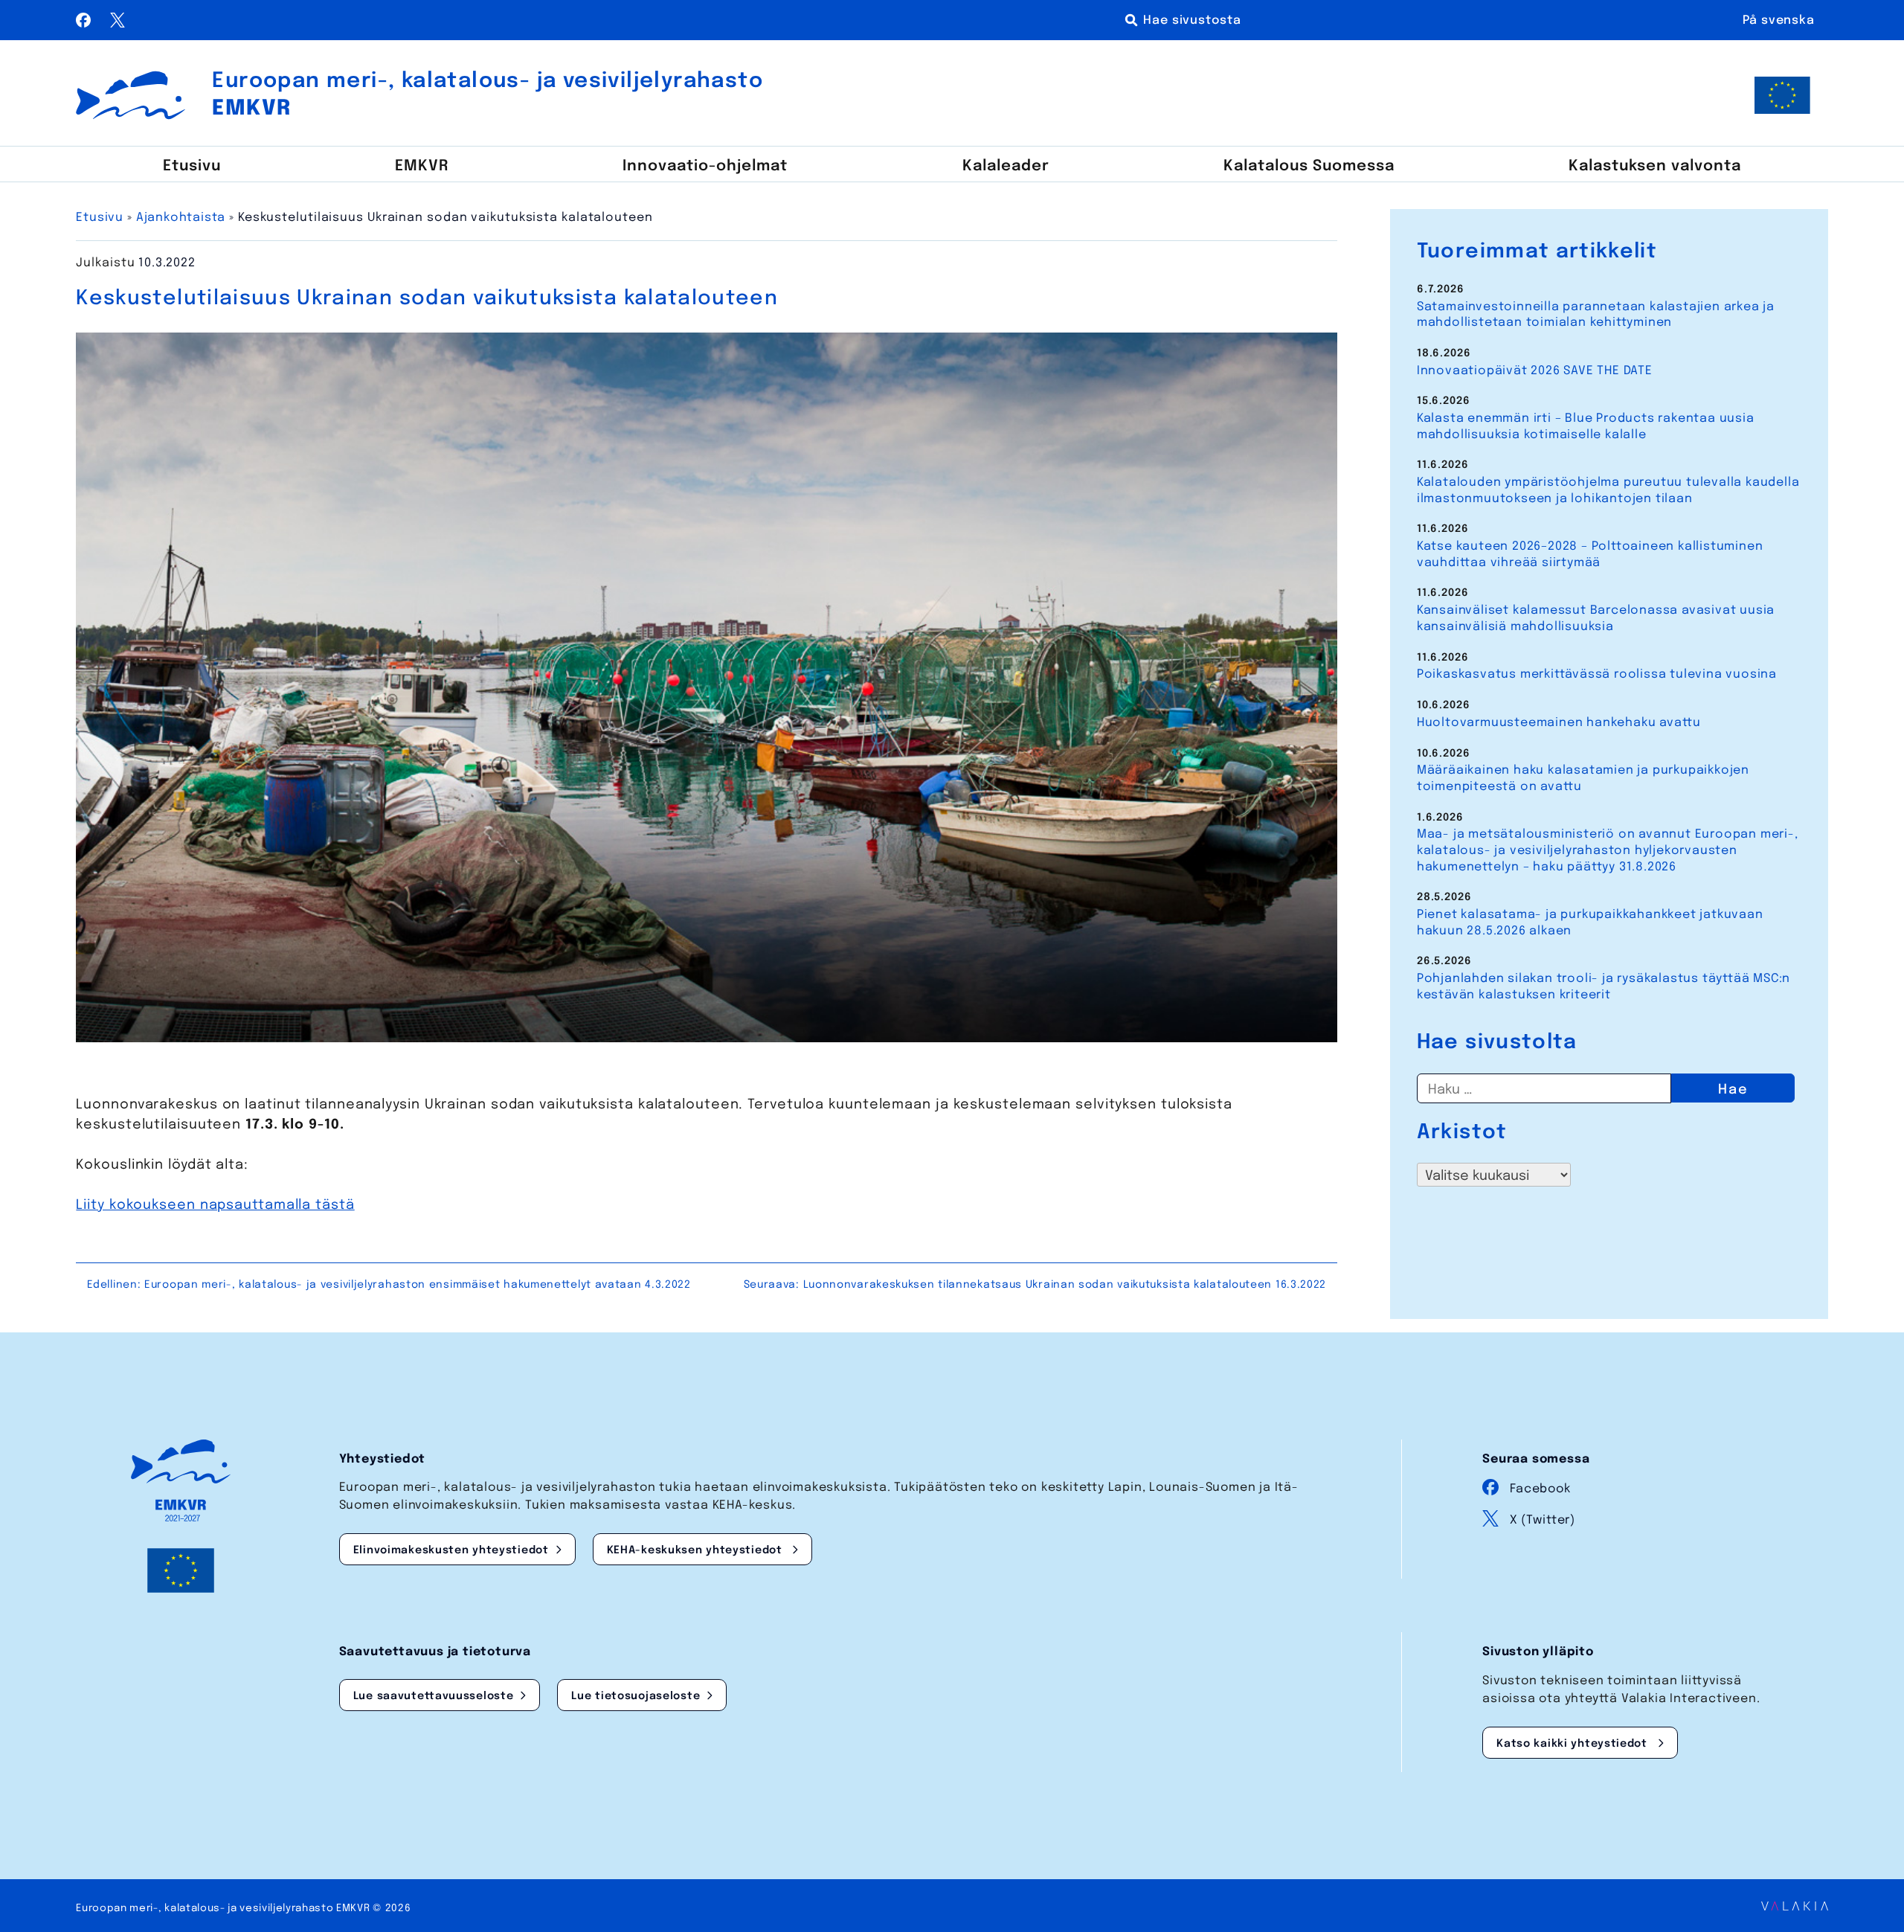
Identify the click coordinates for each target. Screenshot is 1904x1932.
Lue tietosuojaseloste (636, 1696)
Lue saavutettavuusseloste (434, 1696)
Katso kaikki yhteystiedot (1574, 1744)
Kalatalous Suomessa (1309, 167)
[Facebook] (86, 24)
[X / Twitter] (118, 24)
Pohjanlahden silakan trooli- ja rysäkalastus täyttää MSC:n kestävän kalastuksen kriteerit (1604, 987)
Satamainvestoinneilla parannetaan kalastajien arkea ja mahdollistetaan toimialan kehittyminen (1596, 315)
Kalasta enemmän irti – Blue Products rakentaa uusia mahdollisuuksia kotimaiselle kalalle (1586, 427)
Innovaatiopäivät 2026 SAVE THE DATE (1535, 371)
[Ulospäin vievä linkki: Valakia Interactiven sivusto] (1795, 1907)
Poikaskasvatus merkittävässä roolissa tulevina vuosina (1597, 674)
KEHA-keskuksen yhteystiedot (697, 1550)
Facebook (1540, 1489)
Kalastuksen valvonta (1655, 167)
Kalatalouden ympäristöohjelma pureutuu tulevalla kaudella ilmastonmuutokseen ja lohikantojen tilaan (1608, 491)
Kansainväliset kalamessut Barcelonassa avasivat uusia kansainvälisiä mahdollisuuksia (1596, 619)
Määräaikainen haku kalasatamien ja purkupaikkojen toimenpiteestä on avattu (1583, 779)
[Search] (1186, 20)
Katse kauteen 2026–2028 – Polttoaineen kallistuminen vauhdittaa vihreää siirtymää (1590, 555)
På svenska (1779, 20)
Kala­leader (1006, 167)
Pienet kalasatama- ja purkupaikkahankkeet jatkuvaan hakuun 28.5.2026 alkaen (1590, 923)
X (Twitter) (1543, 1520)
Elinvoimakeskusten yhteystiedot (451, 1550)
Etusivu (192, 167)
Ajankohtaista (181, 218)
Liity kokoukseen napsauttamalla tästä (215, 1205)
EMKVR (422, 167)
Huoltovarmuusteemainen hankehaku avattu (1559, 723)
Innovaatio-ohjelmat (705, 167)
